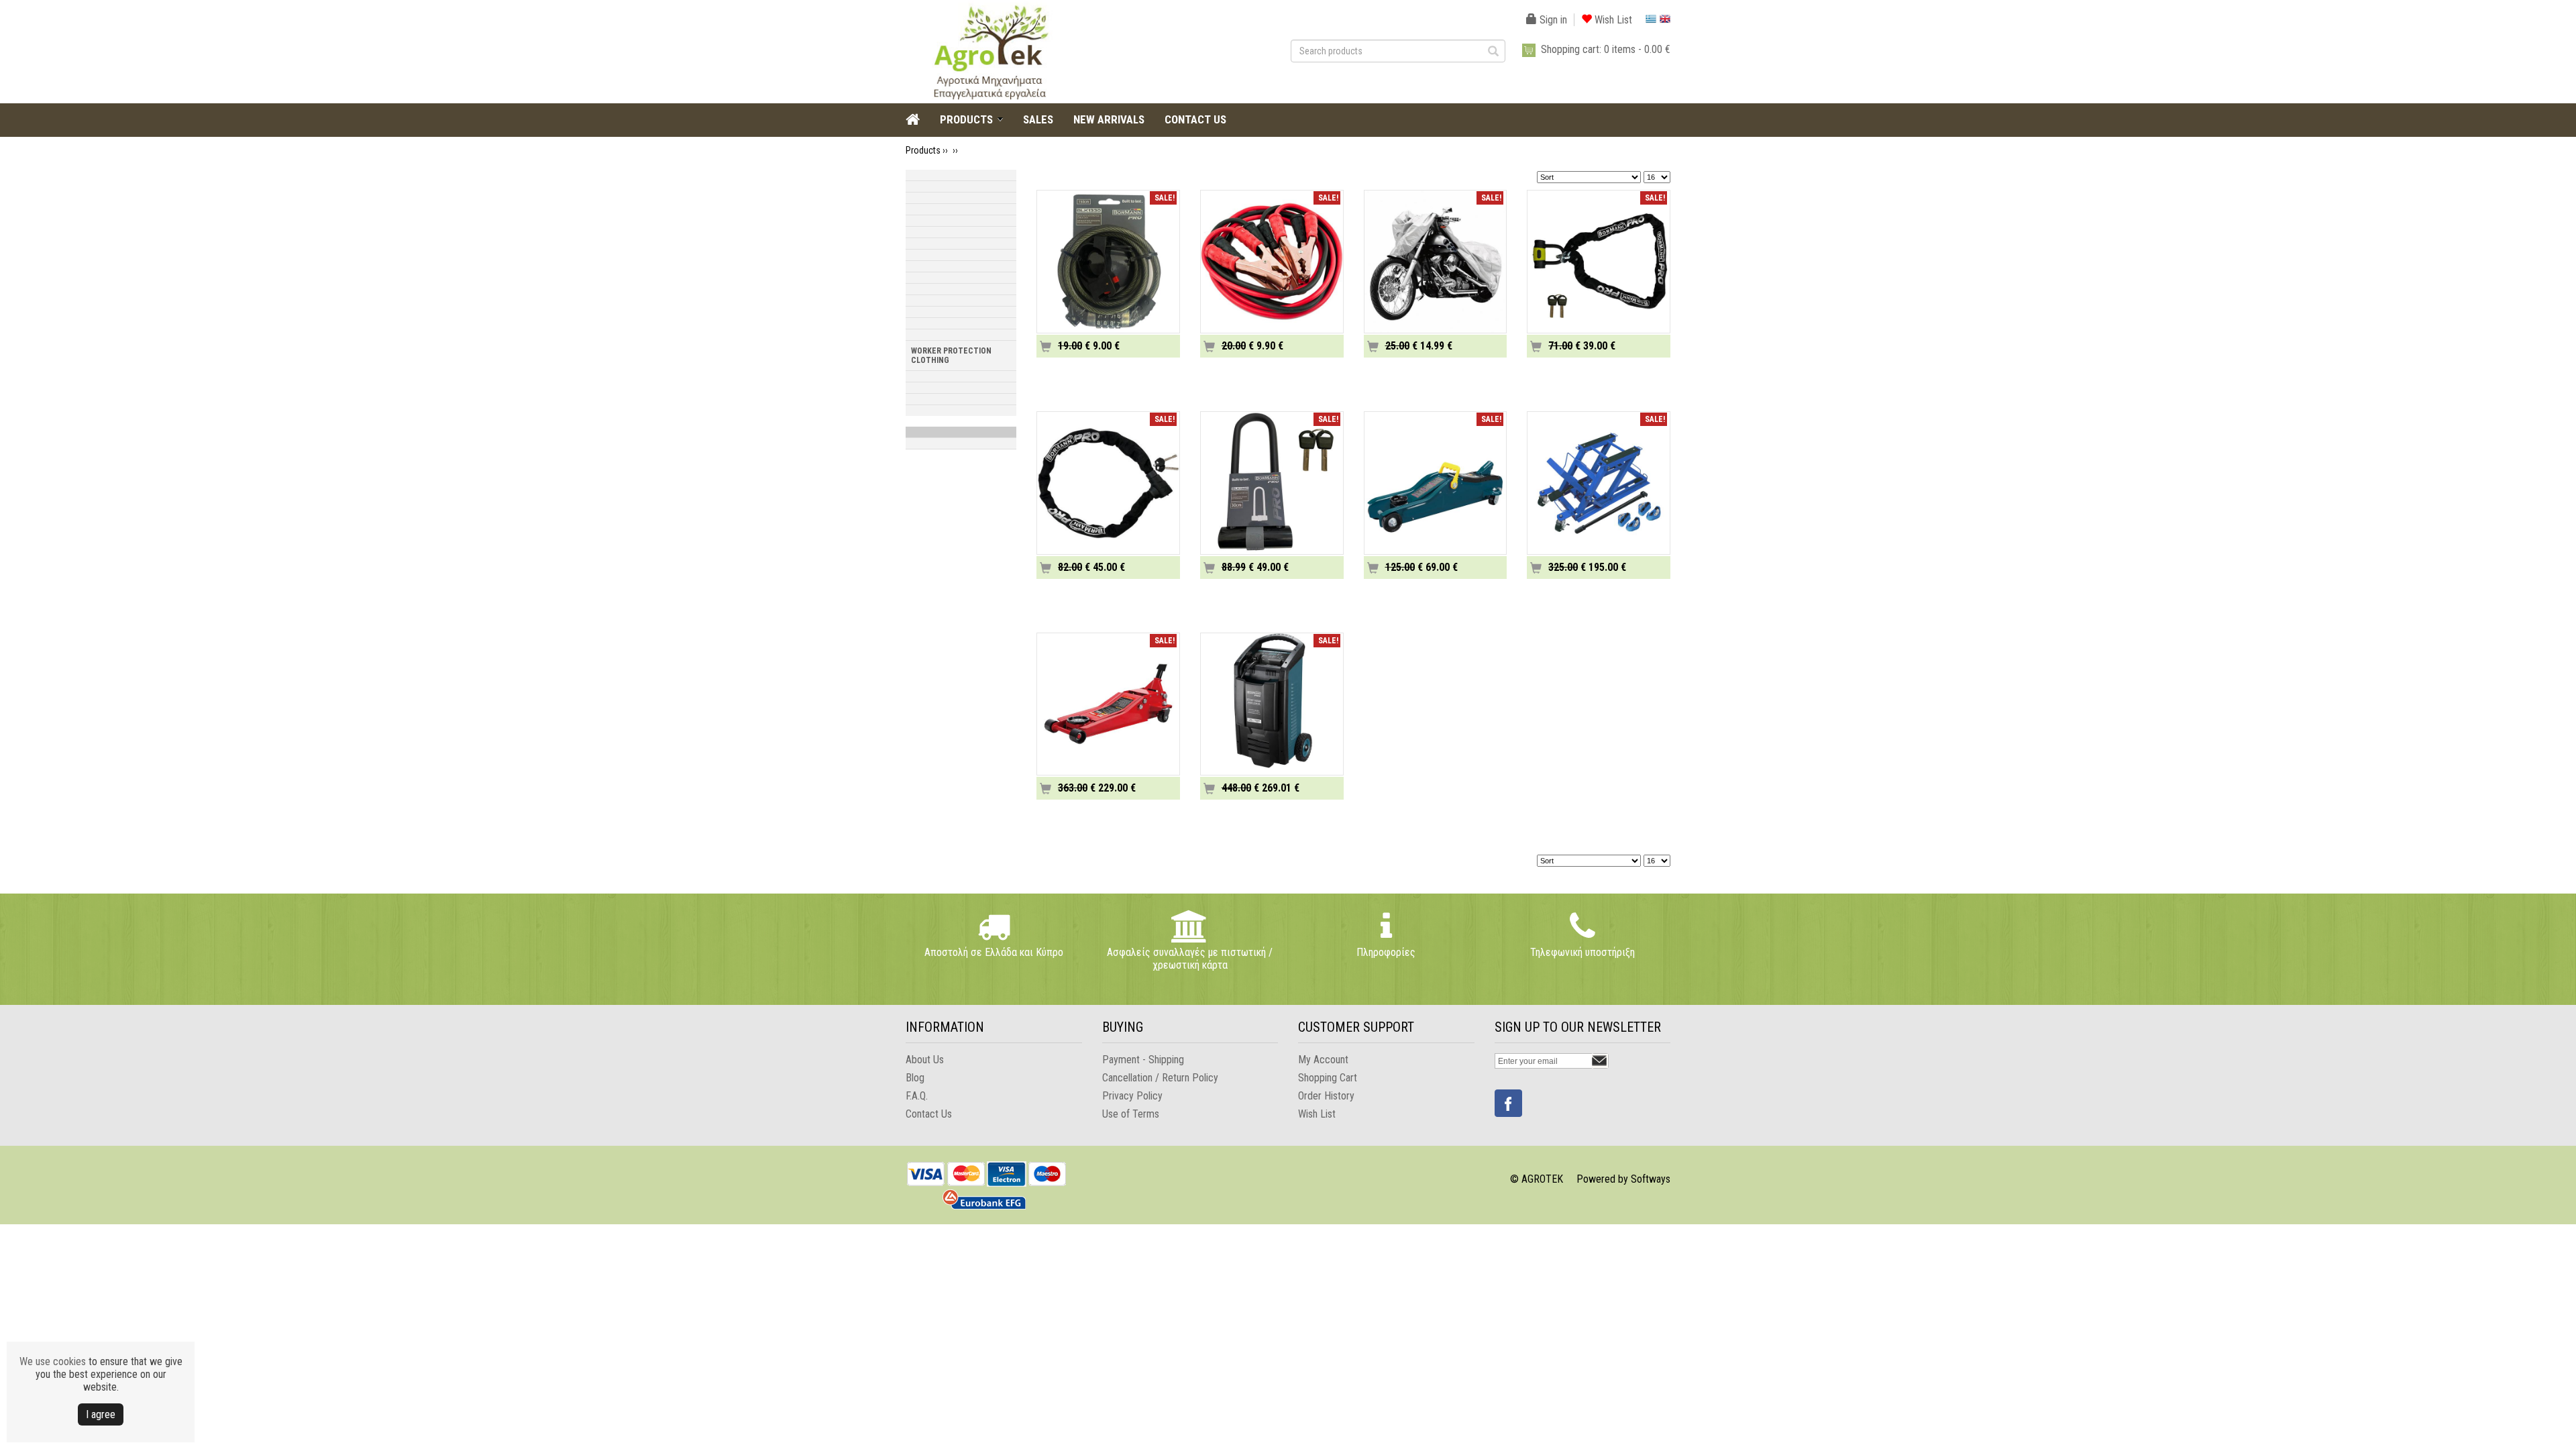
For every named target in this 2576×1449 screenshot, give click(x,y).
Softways (1651, 1179)
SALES (1038, 119)
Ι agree (101, 1414)
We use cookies (53, 1361)
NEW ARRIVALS (1109, 119)
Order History (1326, 1096)
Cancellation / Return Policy (1160, 1078)
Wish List (1612, 20)
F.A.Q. (917, 1096)
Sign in (1552, 20)
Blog (915, 1078)
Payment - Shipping (1143, 1060)
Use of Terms (1131, 1114)
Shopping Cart (1328, 1078)
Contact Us (929, 1114)
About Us (925, 1060)
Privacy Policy (1132, 1096)
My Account (1323, 1060)
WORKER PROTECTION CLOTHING (951, 356)
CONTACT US (1195, 119)
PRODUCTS (966, 119)
